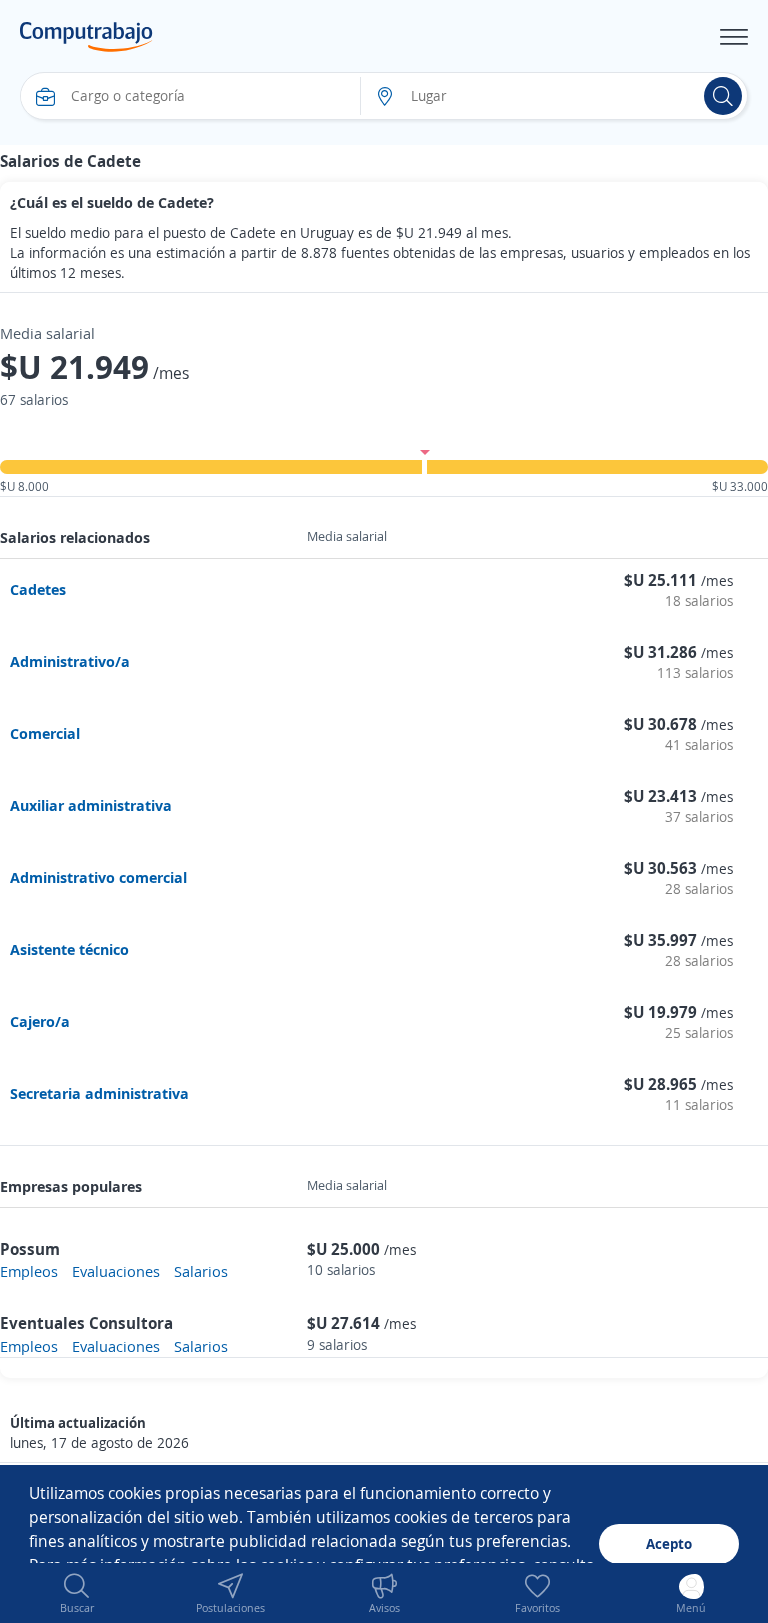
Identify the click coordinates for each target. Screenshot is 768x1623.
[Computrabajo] (86, 37)
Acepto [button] (669, 1543)
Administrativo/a (70, 661)
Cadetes (38, 589)
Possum (30, 1249)
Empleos (29, 1271)
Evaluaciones (116, 1271)
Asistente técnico (69, 949)
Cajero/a (40, 1021)
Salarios (201, 1271)
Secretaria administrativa (99, 1093)
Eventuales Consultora (86, 1323)
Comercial (45, 733)
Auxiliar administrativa (91, 805)
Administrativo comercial (98, 877)
